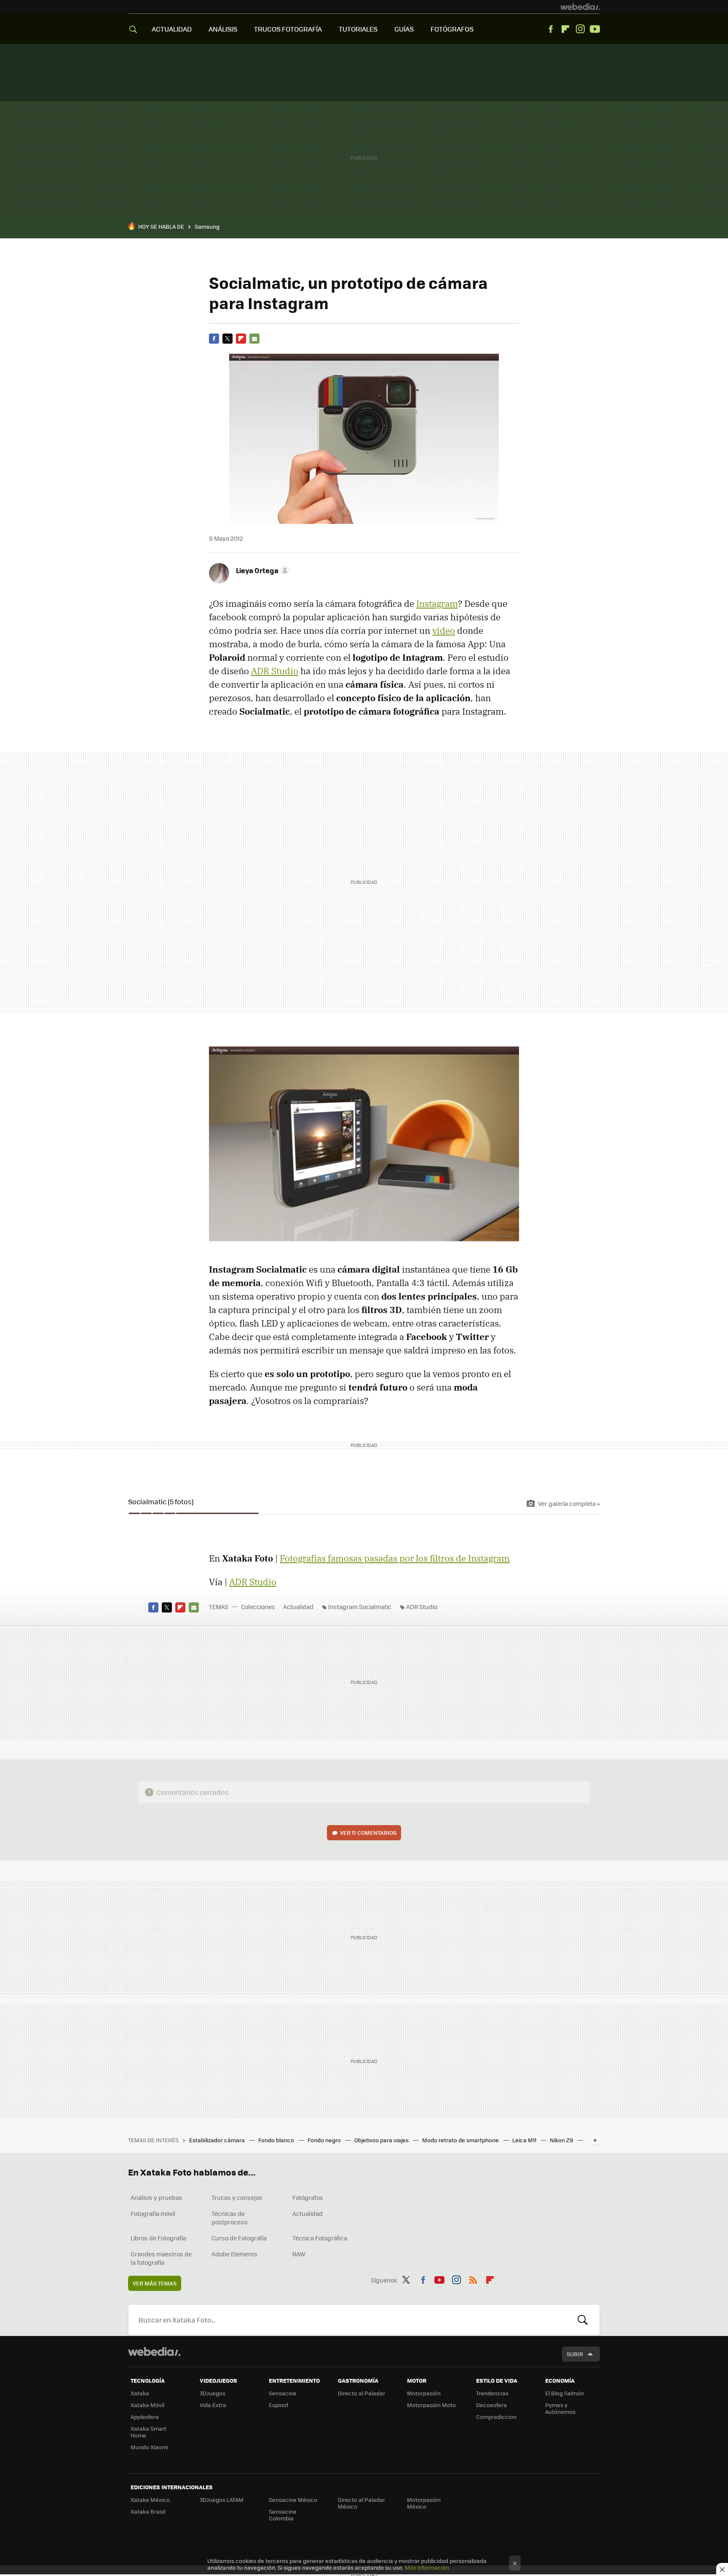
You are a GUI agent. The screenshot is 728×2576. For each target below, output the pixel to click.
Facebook (551, 29)
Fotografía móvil (153, 2213)
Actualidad (298, 1607)
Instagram (580, 29)
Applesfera (145, 2417)
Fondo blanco (277, 2140)
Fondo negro (325, 2140)
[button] (261, 570)
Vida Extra (213, 2405)
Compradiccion (496, 2417)
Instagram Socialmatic (360, 1607)
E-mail (254, 339)
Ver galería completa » (569, 1503)
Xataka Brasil (148, 2511)
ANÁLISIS (223, 29)
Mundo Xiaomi (149, 2447)
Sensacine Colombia (283, 2515)
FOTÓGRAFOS (452, 29)
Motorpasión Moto (431, 2405)
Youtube (595, 29)
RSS (473, 2279)
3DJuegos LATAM (222, 2500)
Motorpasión (424, 2393)
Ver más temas (155, 2283)
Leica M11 (525, 2140)
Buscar (583, 2320)
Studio (275, 671)
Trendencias (492, 2393)
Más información (427, 2567)
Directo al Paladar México (361, 2503)
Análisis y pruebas (157, 2197)
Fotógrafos (308, 2197)
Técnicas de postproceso (229, 2218)
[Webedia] (580, 7)
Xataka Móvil (147, 2405)
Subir (575, 2354)
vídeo (444, 630)
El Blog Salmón (565, 2393)
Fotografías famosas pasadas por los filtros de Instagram (395, 1558)
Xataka (140, 2393)
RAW (299, 2254)
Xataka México (150, 2500)
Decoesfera (491, 2405)
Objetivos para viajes (382, 2140)
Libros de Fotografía (158, 2238)
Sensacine (283, 2393)
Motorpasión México (424, 2503)
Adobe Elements (234, 2254)
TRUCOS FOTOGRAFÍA (288, 29)
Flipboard (565, 29)
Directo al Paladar (361, 2393)
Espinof (278, 2405)
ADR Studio (422, 1607)
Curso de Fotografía (239, 2238)
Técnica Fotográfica (320, 2238)
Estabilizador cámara (218, 2140)
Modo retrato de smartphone (461, 2140)
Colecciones (258, 1607)
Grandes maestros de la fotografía (161, 2258)
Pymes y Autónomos (560, 2408)
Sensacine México (293, 2500)
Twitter (227, 339)
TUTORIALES (358, 29)
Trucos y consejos (237, 2197)
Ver (368, 1833)
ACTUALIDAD (172, 29)
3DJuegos (213, 2393)
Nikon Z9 (562, 2140)
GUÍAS (404, 29)
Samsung (207, 226)
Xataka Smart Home (149, 2432)
